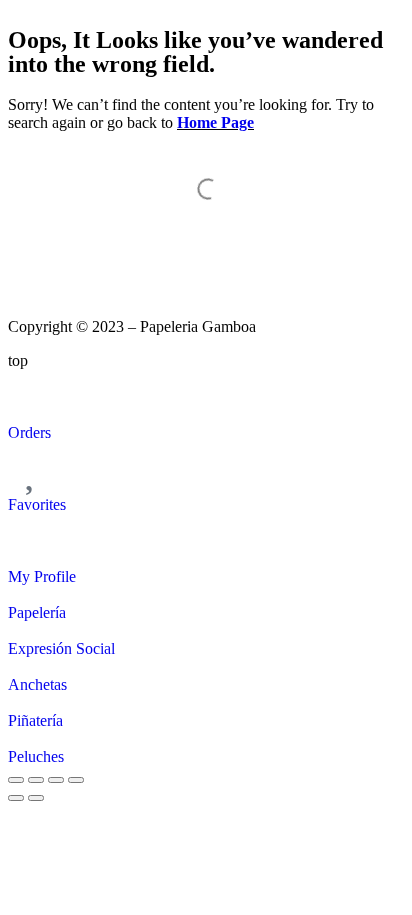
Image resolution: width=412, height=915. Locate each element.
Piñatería (35, 720)
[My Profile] (33, 539)
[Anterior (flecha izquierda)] (16, 798)
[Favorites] (33, 467)
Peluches (36, 756)
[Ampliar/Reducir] (16, 780)
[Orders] (33, 395)
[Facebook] (87, 253)
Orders (29, 432)
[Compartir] (56, 780)
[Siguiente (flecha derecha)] (36, 798)
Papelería (37, 612)
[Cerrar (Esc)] (76, 780)
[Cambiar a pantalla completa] (36, 780)
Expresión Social (61, 648)
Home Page (215, 122)
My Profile (42, 576)
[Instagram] (33, 253)
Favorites (37, 504)
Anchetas (37, 684)
